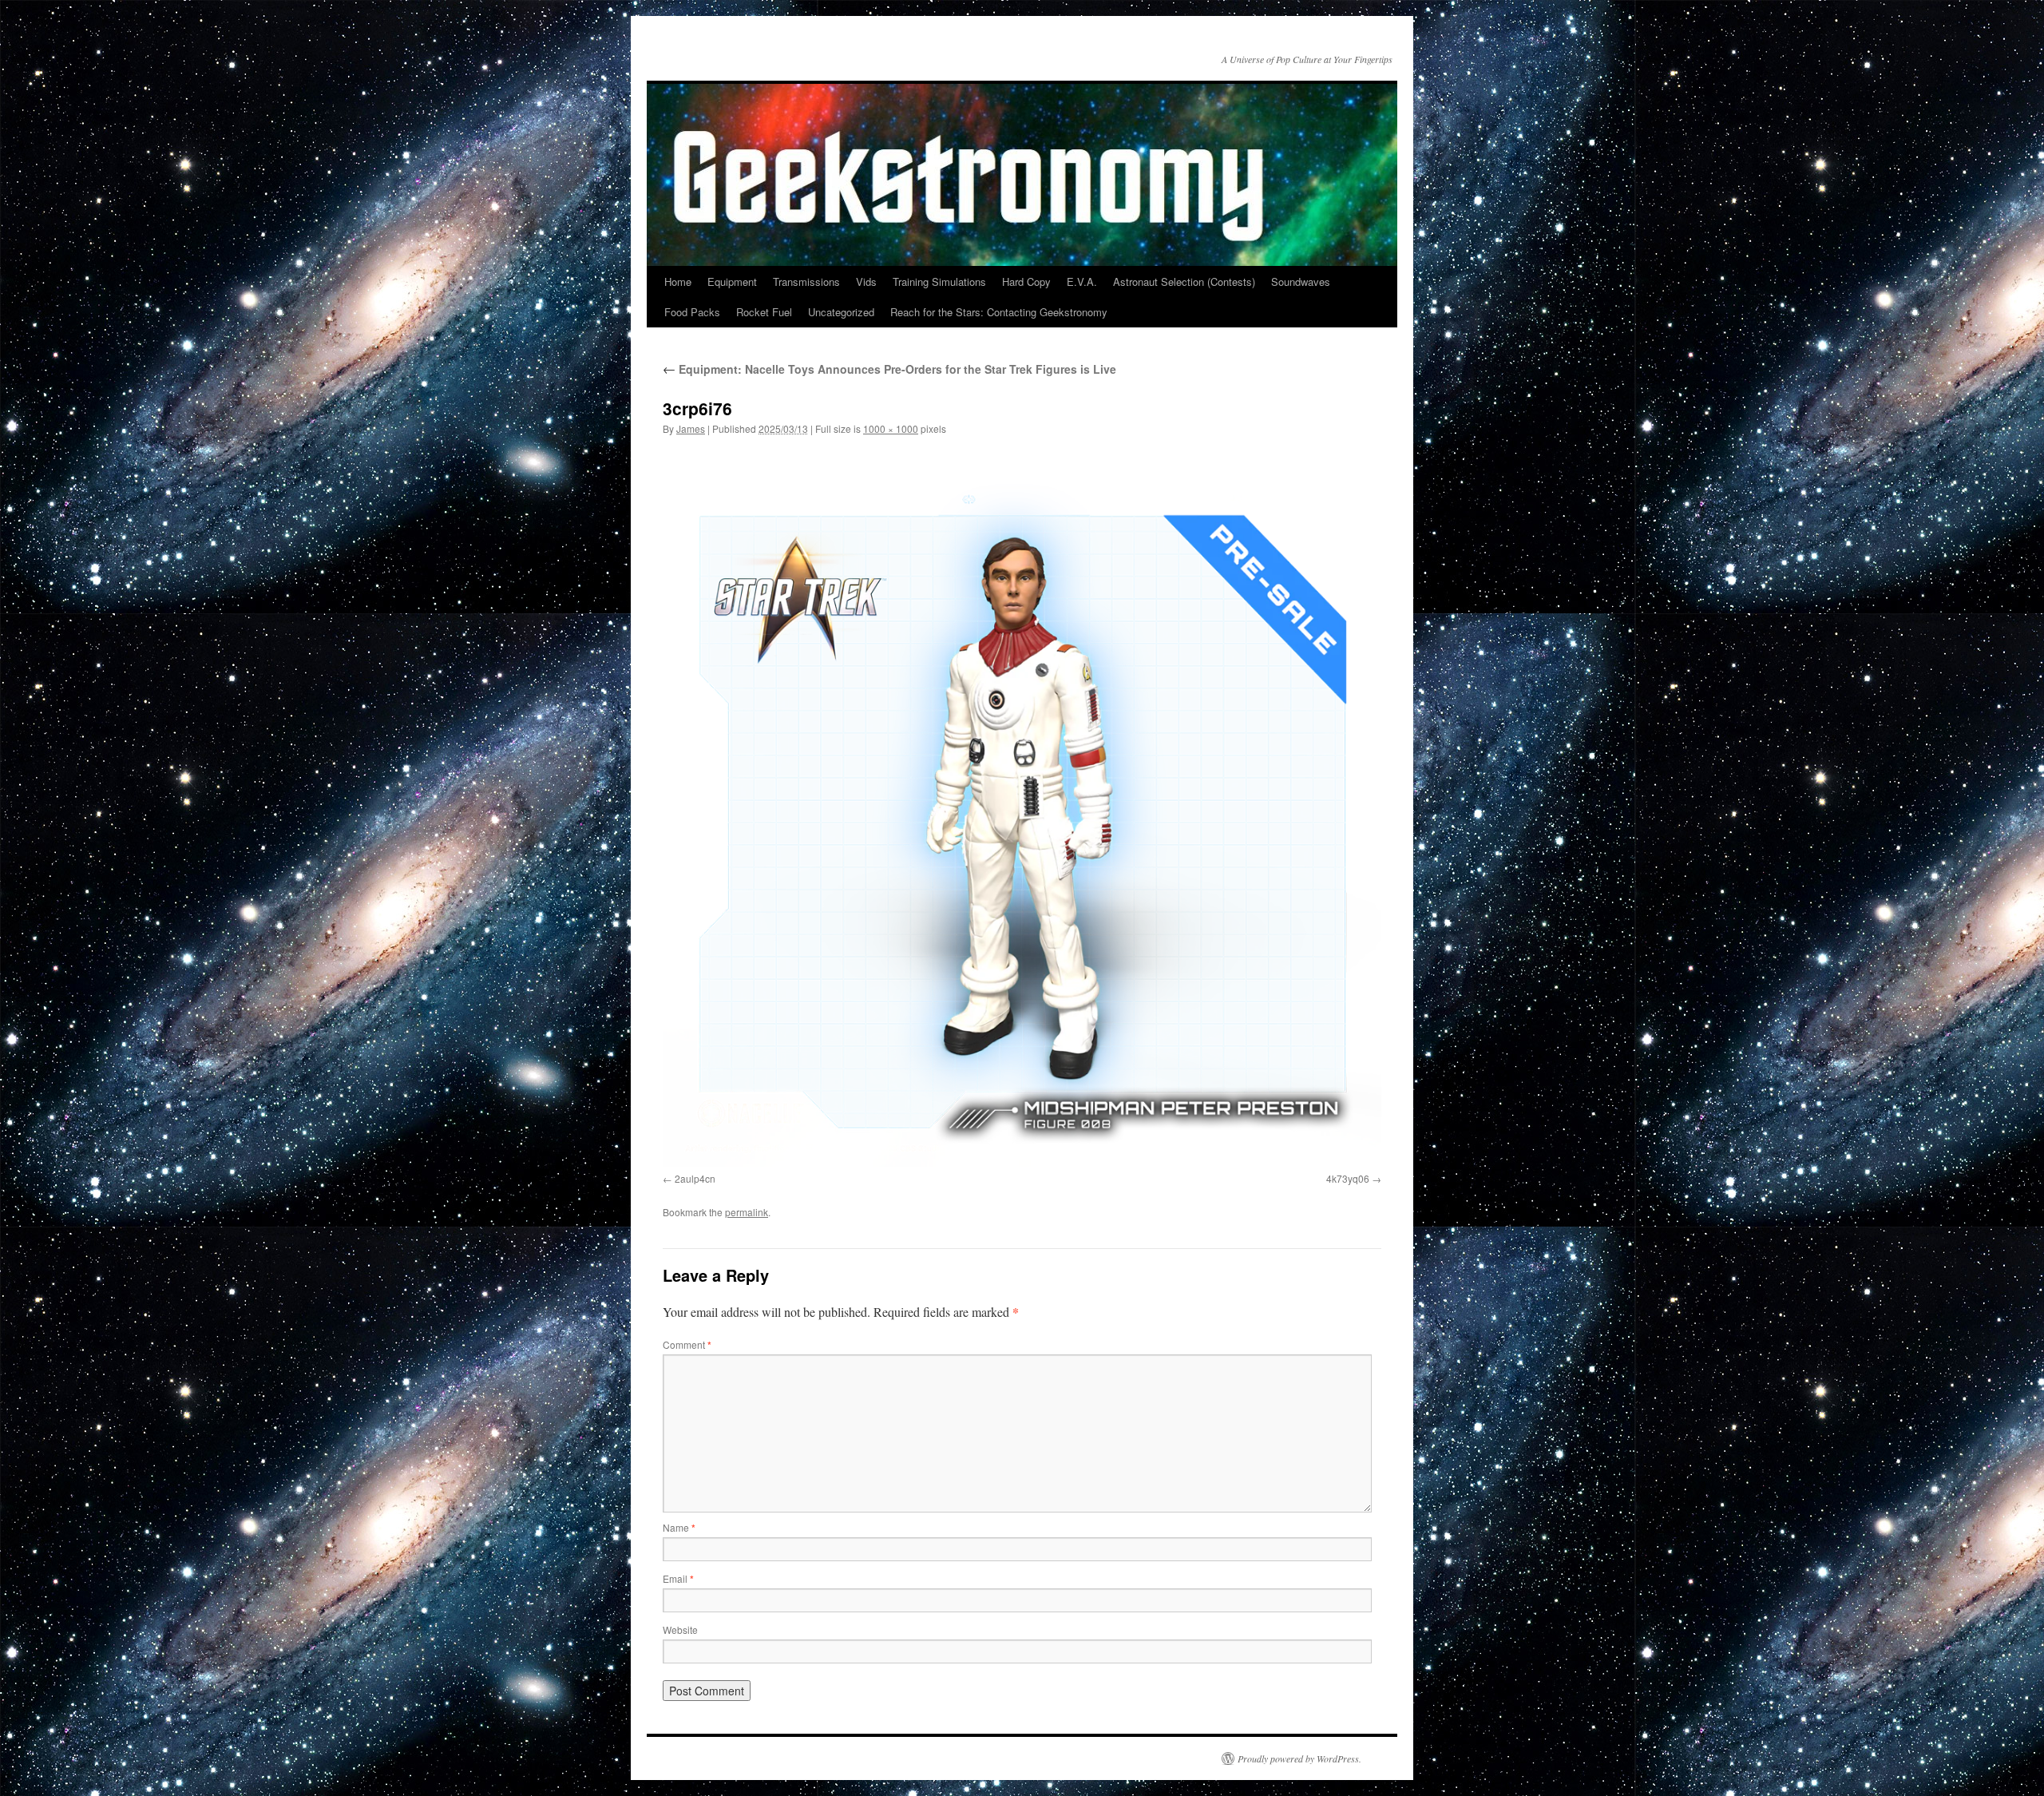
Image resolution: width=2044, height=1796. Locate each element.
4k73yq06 (1348, 1178)
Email (678, 1578)
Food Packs (692, 312)
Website (680, 1629)
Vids (866, 281)
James (691, 428)
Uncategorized (841, 312)
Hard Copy (1026, 281)
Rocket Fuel (764, 312)
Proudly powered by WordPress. (1299, 1758)
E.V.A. (1082, 281)
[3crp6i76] (1022, 807)
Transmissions (806, 281)
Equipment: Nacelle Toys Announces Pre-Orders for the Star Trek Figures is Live (889, 369)
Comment (687, 1344)
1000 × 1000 (891, 428)
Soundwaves (1301, 281)
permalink (747, 1212)
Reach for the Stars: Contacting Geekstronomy (999, 312)
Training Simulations (939, 281)
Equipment (732, 281)
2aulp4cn (695, 1178)
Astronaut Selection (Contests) (1184, 281)
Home (678, 281)
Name (679, 1527)
